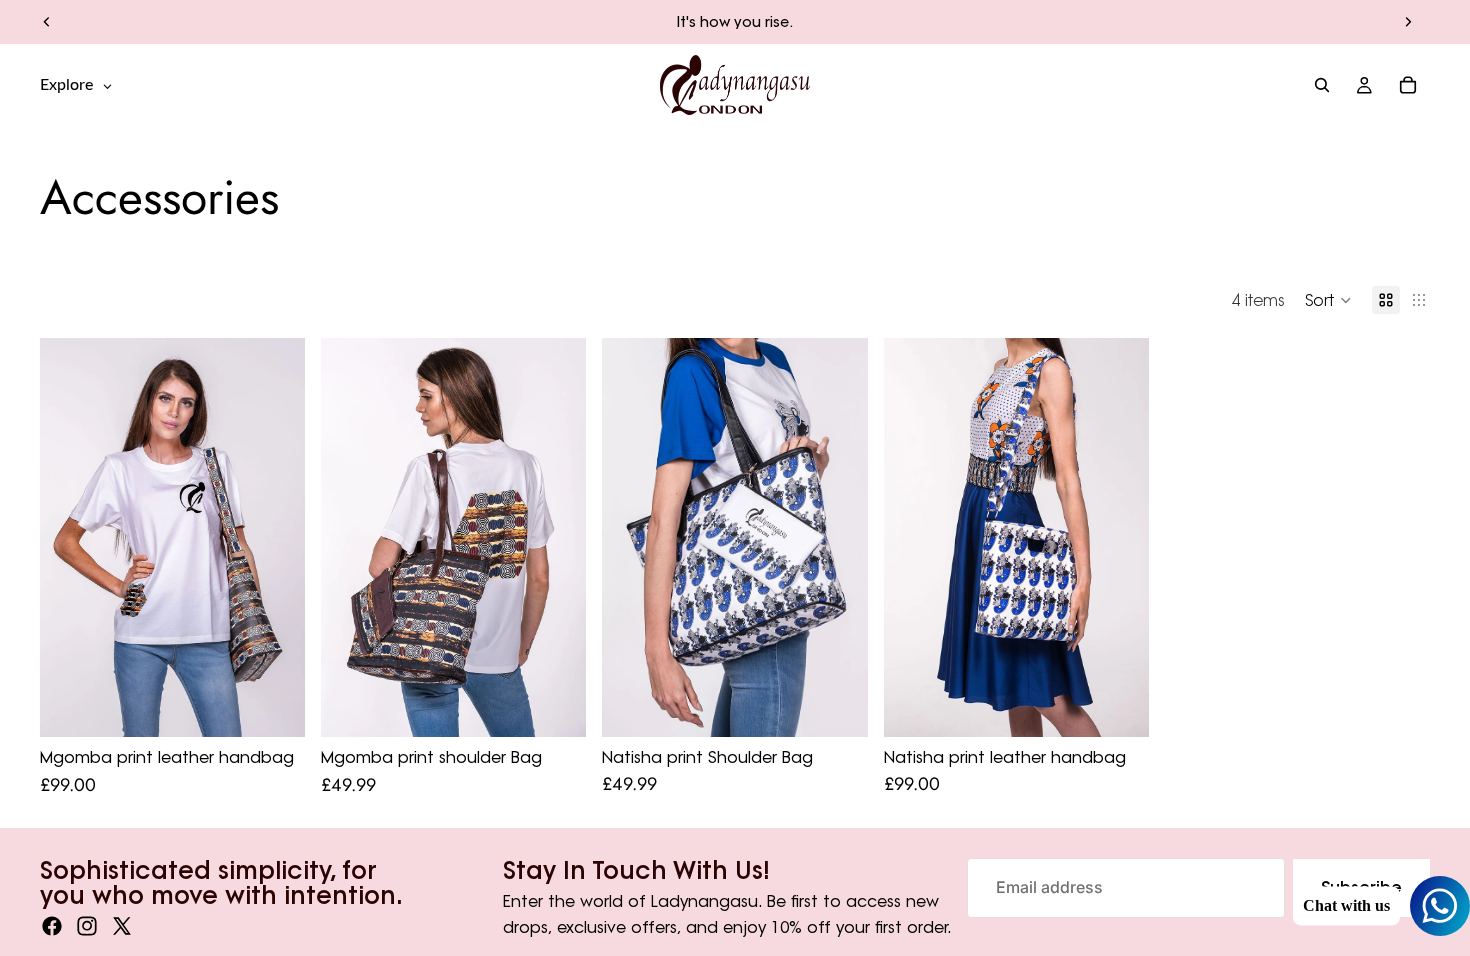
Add (1135, 705)
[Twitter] (122, 926)
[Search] (1322, 85)
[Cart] (1408, 85)
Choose (291, 705)
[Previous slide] (47, 22)
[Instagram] (87, 926)
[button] (1328, 300)
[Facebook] (52, 926)
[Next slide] (1408, 22)
